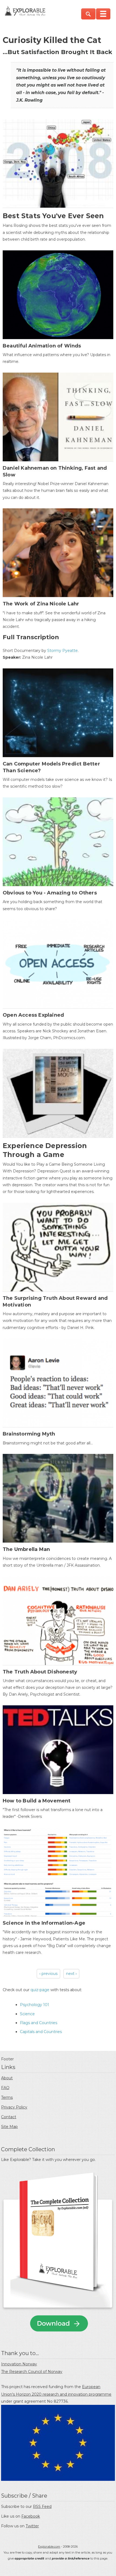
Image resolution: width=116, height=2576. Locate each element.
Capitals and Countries (41, 2032)
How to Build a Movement (37, 1801)
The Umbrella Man (26, 1549)
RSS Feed (42, 2507)
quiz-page (40, 1990)
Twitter (32, 2526)
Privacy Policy (14, 2107)
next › (71, 1974)
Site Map (9, 2127)
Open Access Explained (33, 1015)
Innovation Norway (19, 2364)
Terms (7, 2097)
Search (88, 14)
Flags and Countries (39, 2023)
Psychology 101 (35, 2005)
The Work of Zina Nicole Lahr (41, 604)
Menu (103, 14)
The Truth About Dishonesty (40, 1672)
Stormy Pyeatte (62, 651)
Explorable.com (49, 2547)
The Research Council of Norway (32, 2372)
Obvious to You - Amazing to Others (50, 893)
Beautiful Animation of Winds (42, 346)
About (7, 2078)
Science (27, 2014)
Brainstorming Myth (29, 1434)
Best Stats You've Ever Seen (53, 216)
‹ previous (48, 1974)
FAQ (5, 2088)
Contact (9, 2117)
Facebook (31, 2516)
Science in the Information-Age (44, 1923)
